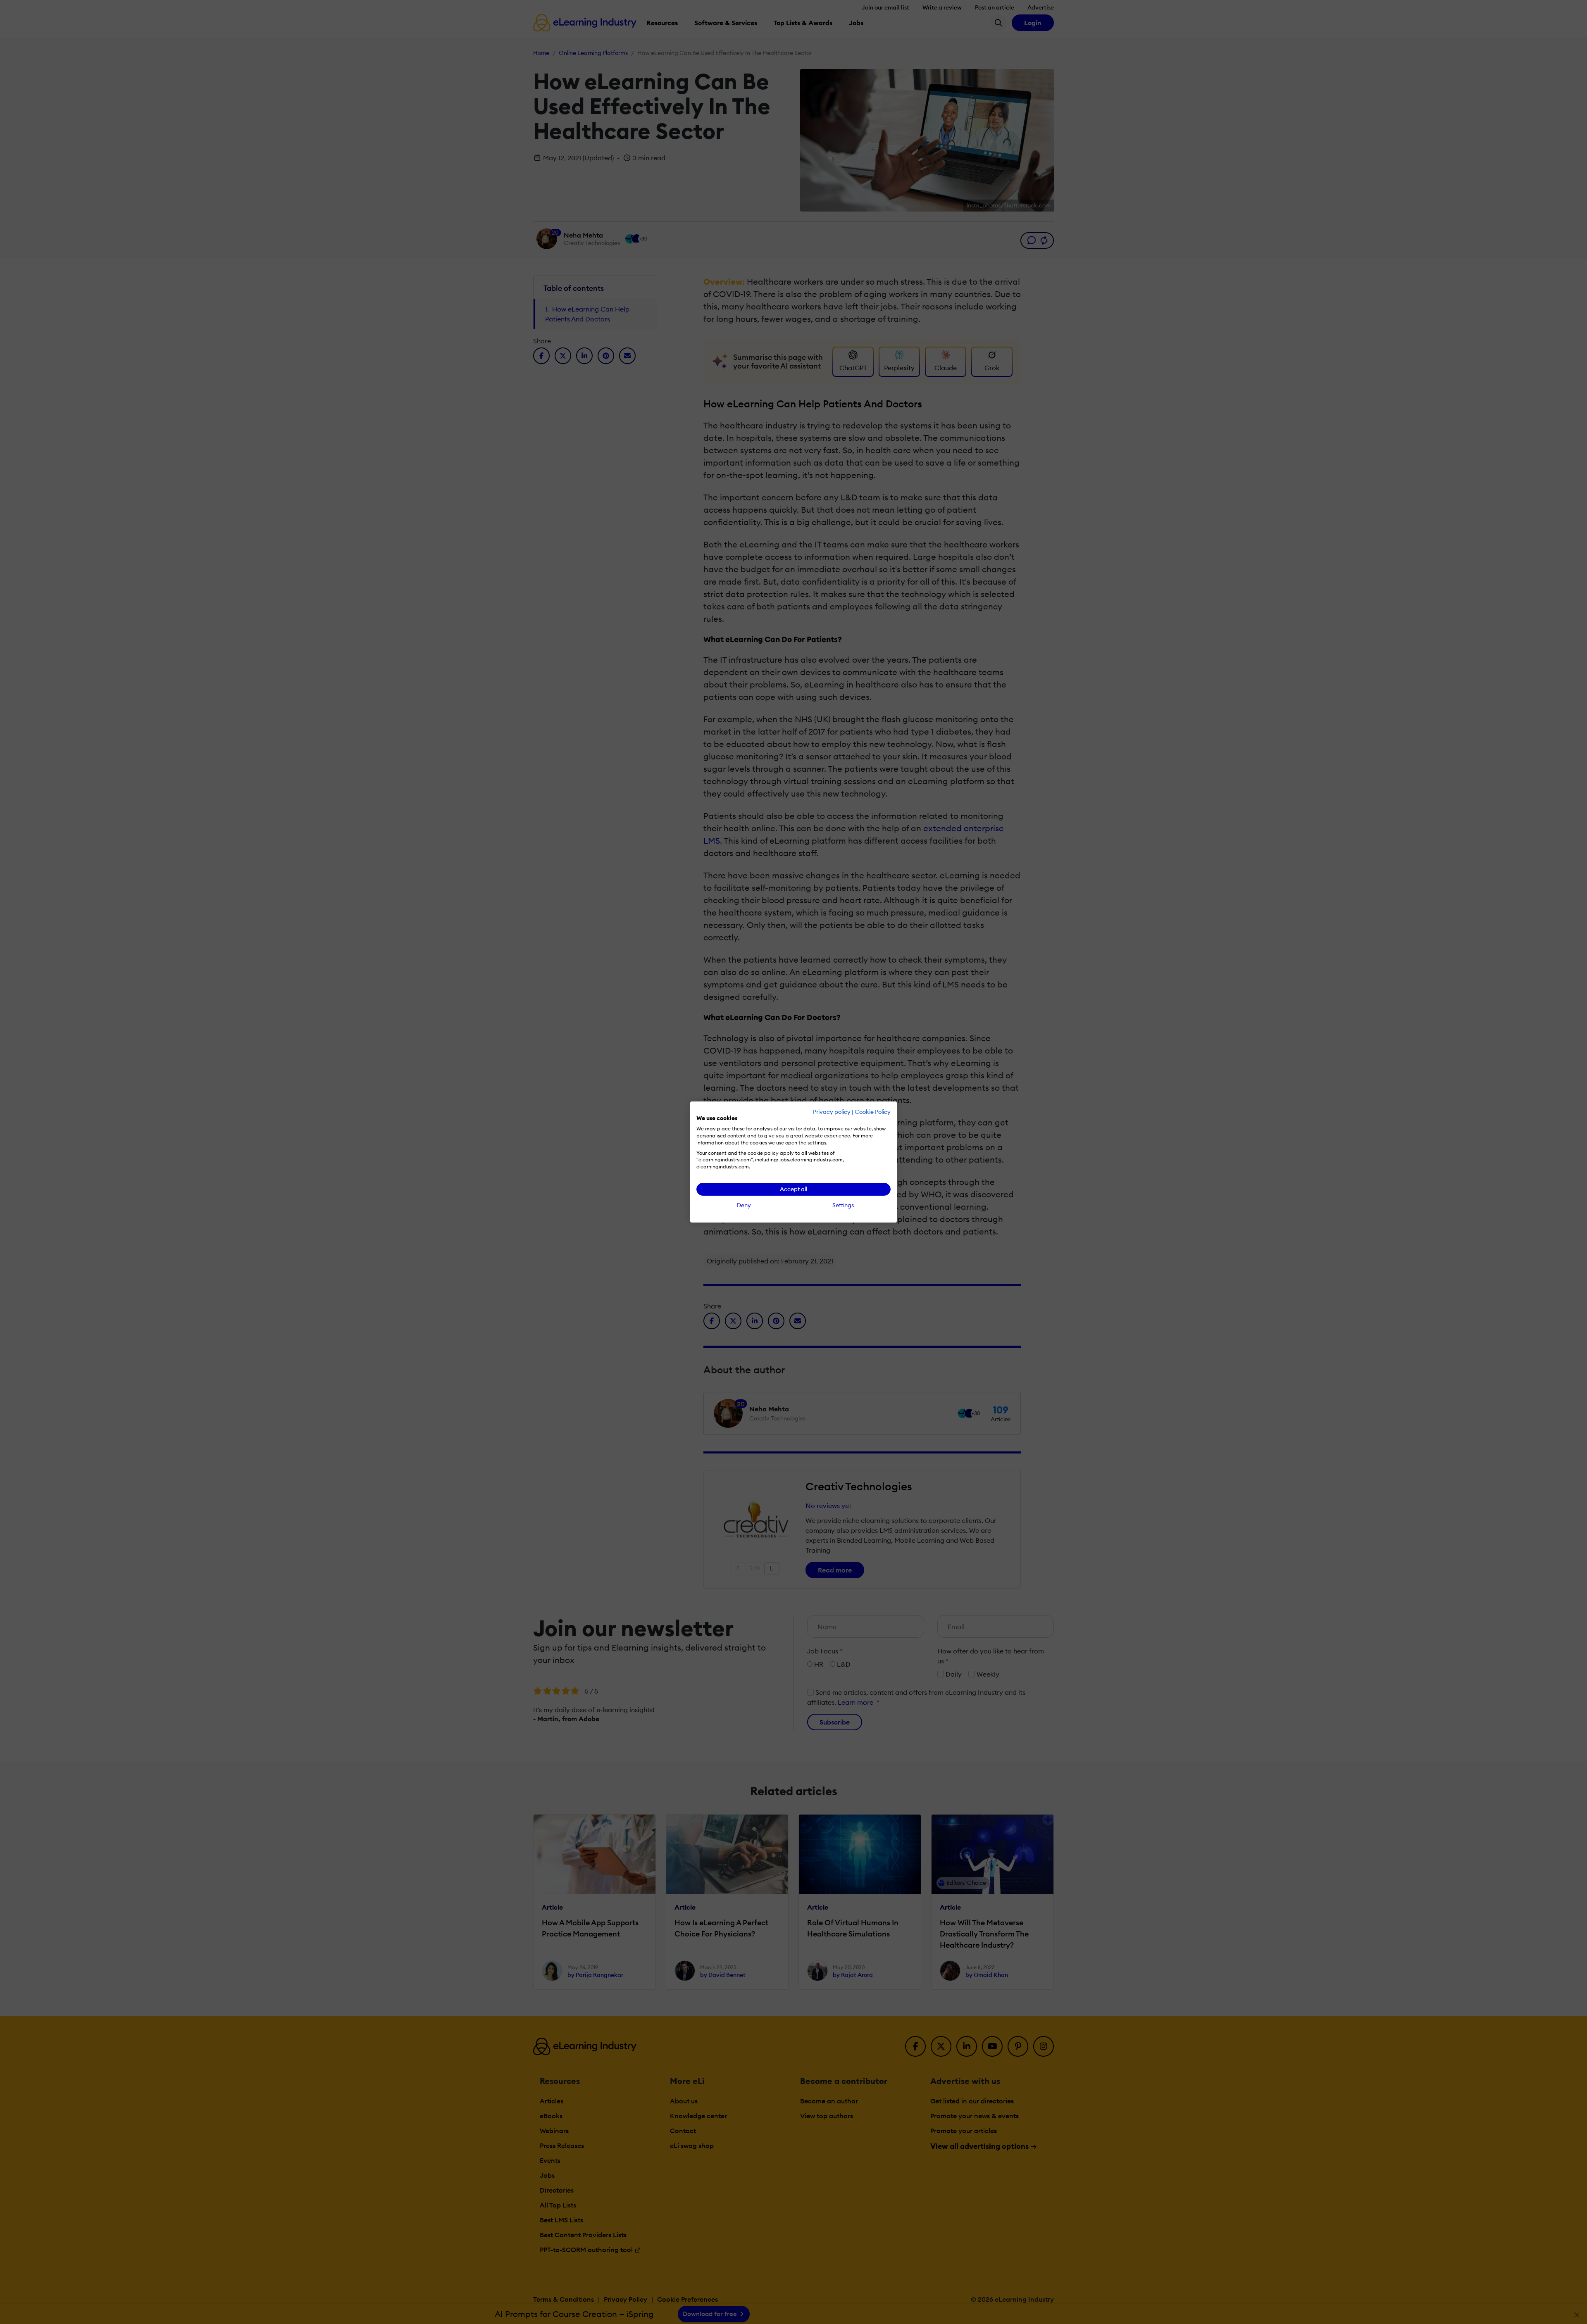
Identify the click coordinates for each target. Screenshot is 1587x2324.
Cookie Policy (873, 1112)
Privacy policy (832, 1112)
